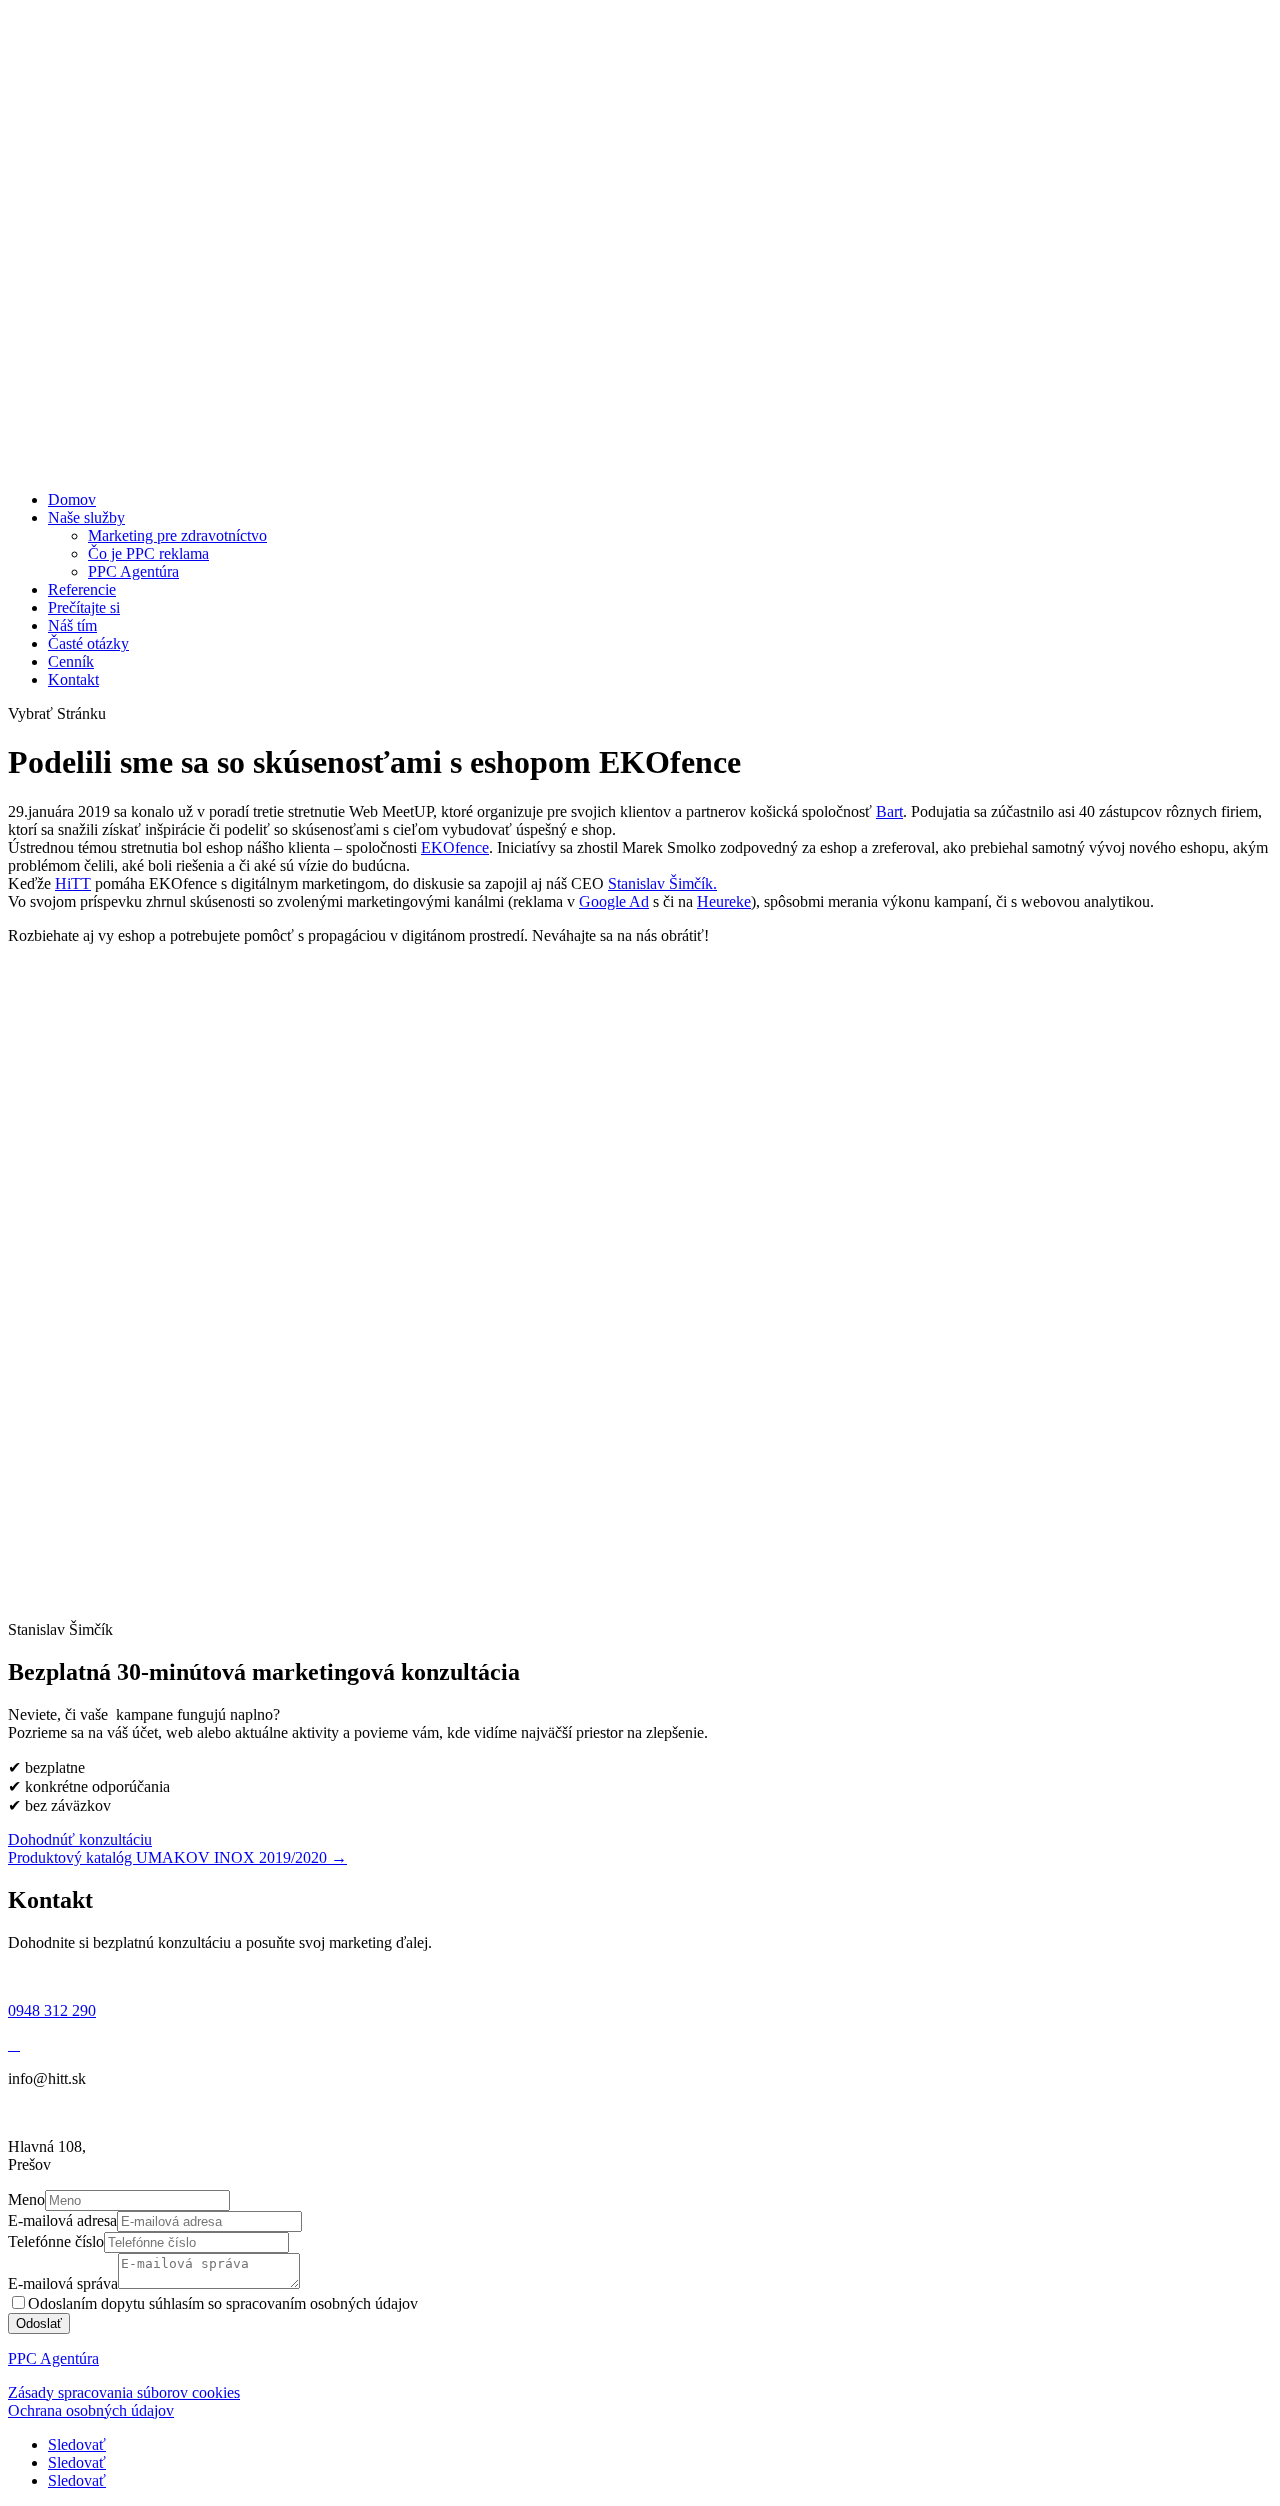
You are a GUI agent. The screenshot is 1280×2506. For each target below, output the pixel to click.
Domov (72, 499)
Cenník (71, 661)
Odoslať (39, 2323)
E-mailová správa (63, 2283)
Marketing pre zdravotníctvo (177, 535)
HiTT (73, 883)
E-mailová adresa (62, 2220)
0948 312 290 (52, 2010)
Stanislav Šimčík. (662, 883)
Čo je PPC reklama (148, 553)
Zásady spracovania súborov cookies (124, 2392)
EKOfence (455, 847)
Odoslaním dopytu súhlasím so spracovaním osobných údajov (223, 2303)
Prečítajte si (84, 607)
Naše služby (86, 517)
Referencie (82, 589)
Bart (889, 811)
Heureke (724, 901)
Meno (26, 2199)
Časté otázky (88, 643)
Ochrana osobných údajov (91, 2410)
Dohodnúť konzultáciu (80, 1839)
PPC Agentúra (133, 571)
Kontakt (73, 679)
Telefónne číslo (56, 2241)
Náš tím (72, 625)
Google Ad (614, 901)
